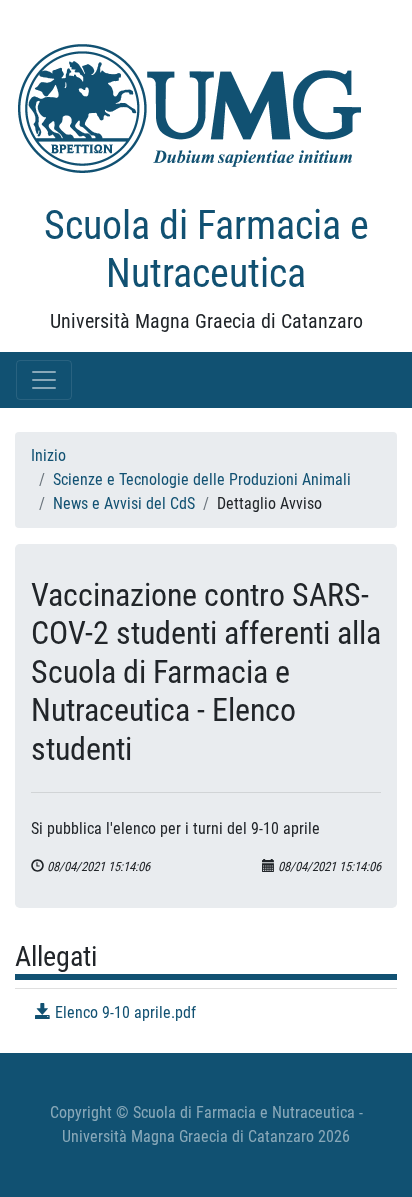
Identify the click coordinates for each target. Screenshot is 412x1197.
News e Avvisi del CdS (124, 503)
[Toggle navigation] (44, 380)
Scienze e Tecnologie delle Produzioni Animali (202, 479)
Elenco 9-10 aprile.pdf (123, 1012)
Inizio (48, 455)
